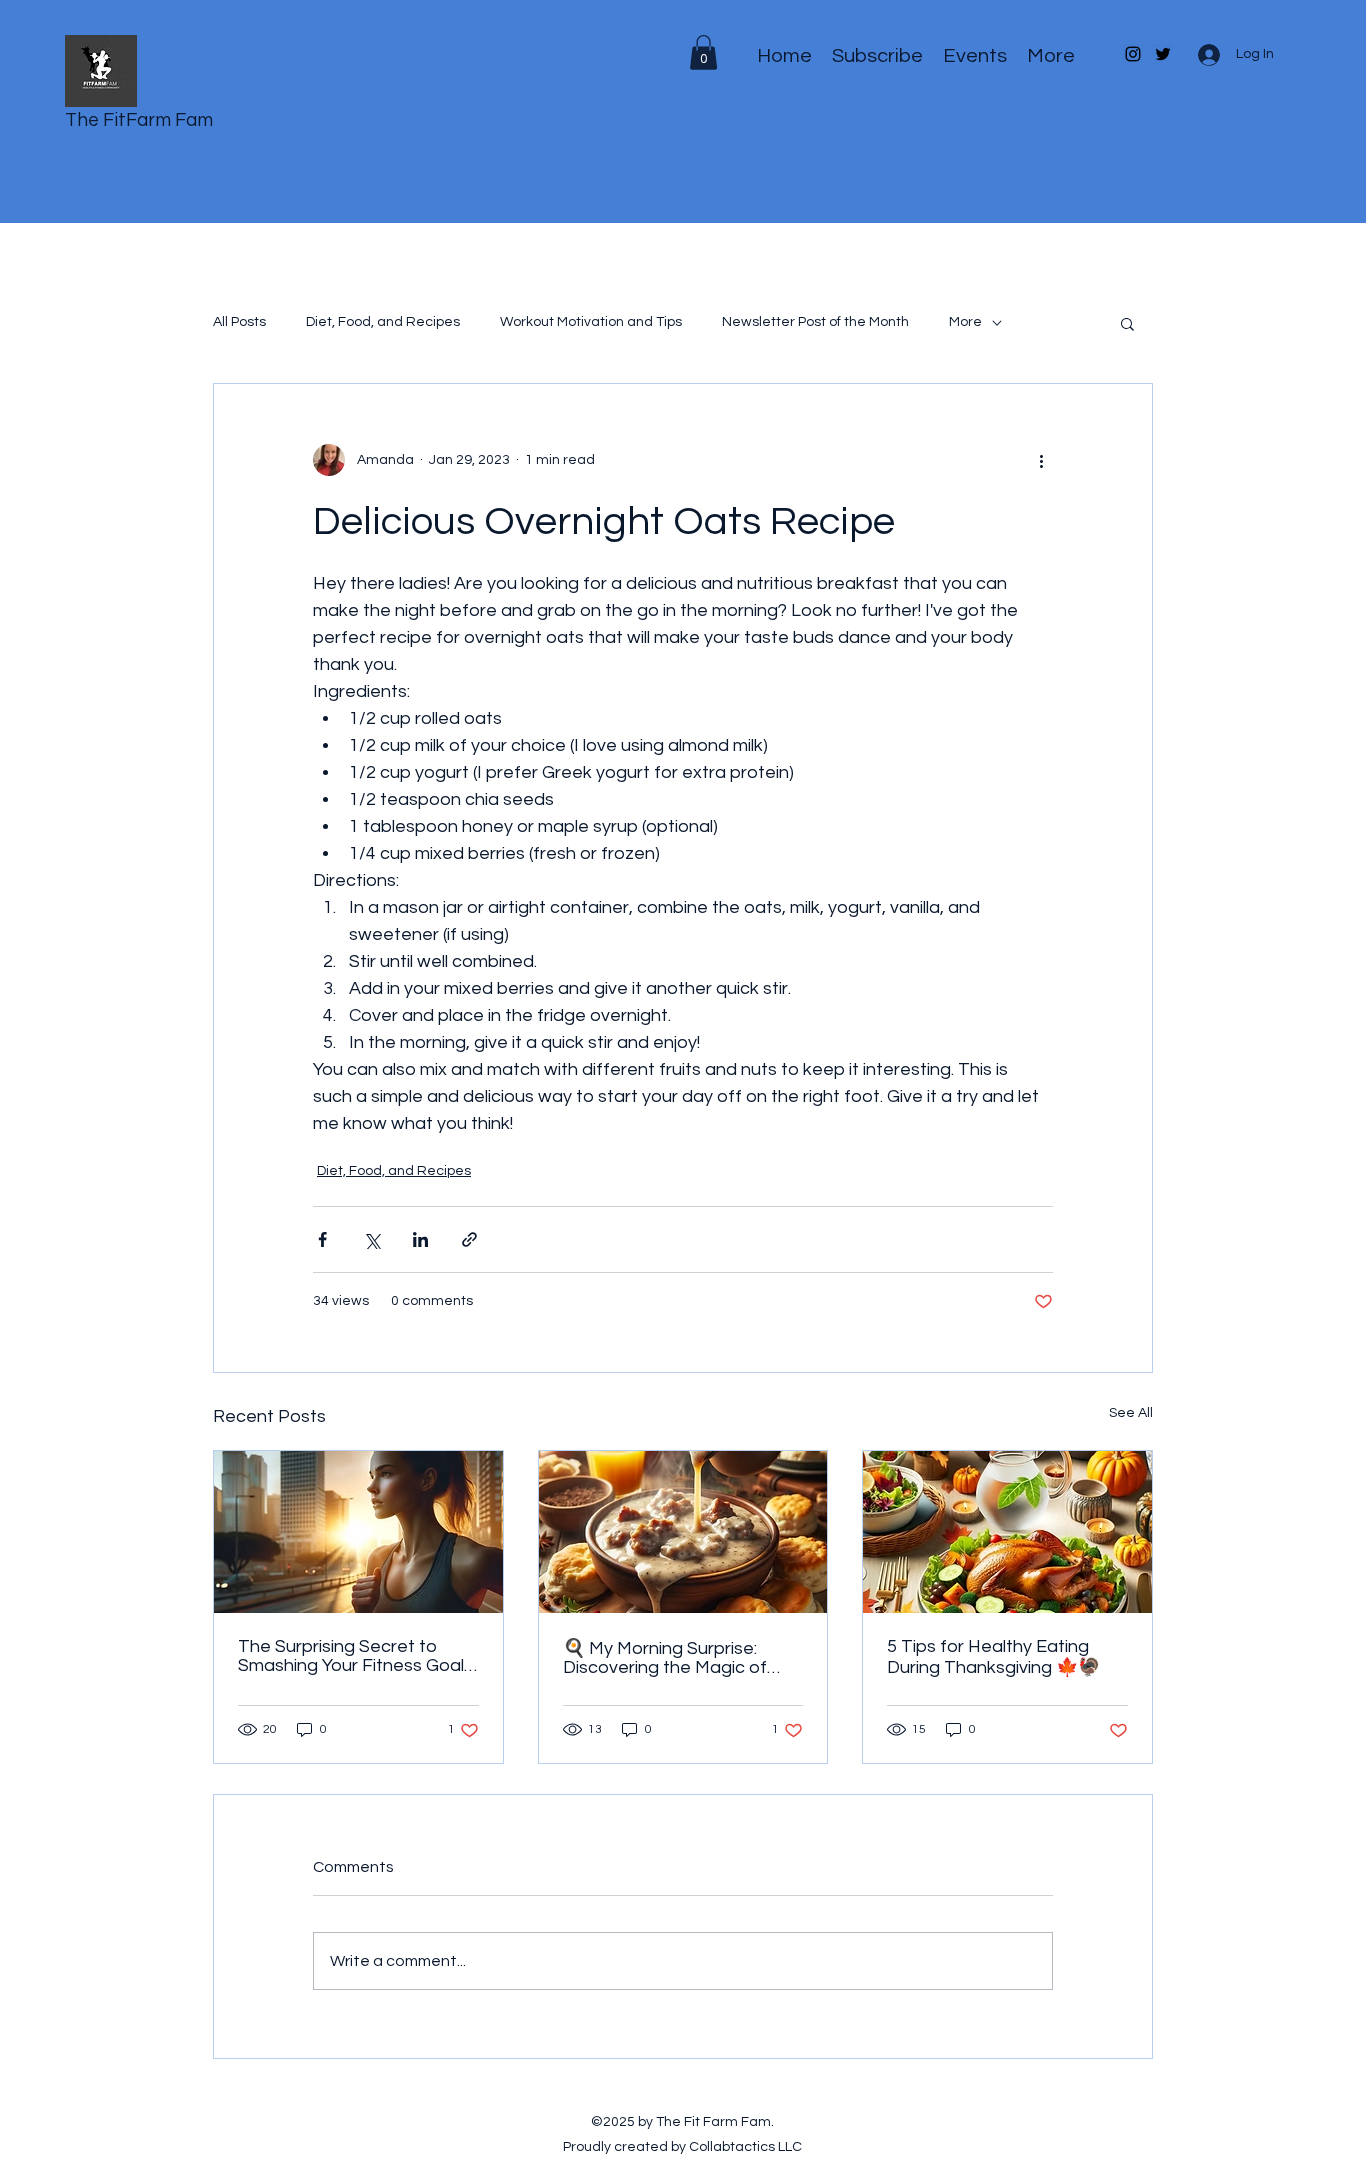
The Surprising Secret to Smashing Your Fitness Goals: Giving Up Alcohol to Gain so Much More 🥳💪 (357, 1656)
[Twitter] (1163, 54)
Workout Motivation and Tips (591, 322)
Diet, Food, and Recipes (383, 322)
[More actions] (1041, 460)
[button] (1127, 323)
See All (1131, 1413)
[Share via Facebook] (322, 1239)
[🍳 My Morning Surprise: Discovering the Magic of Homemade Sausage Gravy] (683, 1532)
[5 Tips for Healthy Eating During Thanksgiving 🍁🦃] (1007, 1532)
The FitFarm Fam (139, 120)
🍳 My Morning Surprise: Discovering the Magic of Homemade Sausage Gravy (677, 1658)
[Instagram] (1133, 54)
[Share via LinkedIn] (420, 1239)
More (965, 322)
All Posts (239, 322)
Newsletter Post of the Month (815, 322)
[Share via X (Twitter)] (371, 1239)
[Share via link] (469, 1239)
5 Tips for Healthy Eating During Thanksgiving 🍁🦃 (993, 1657)
